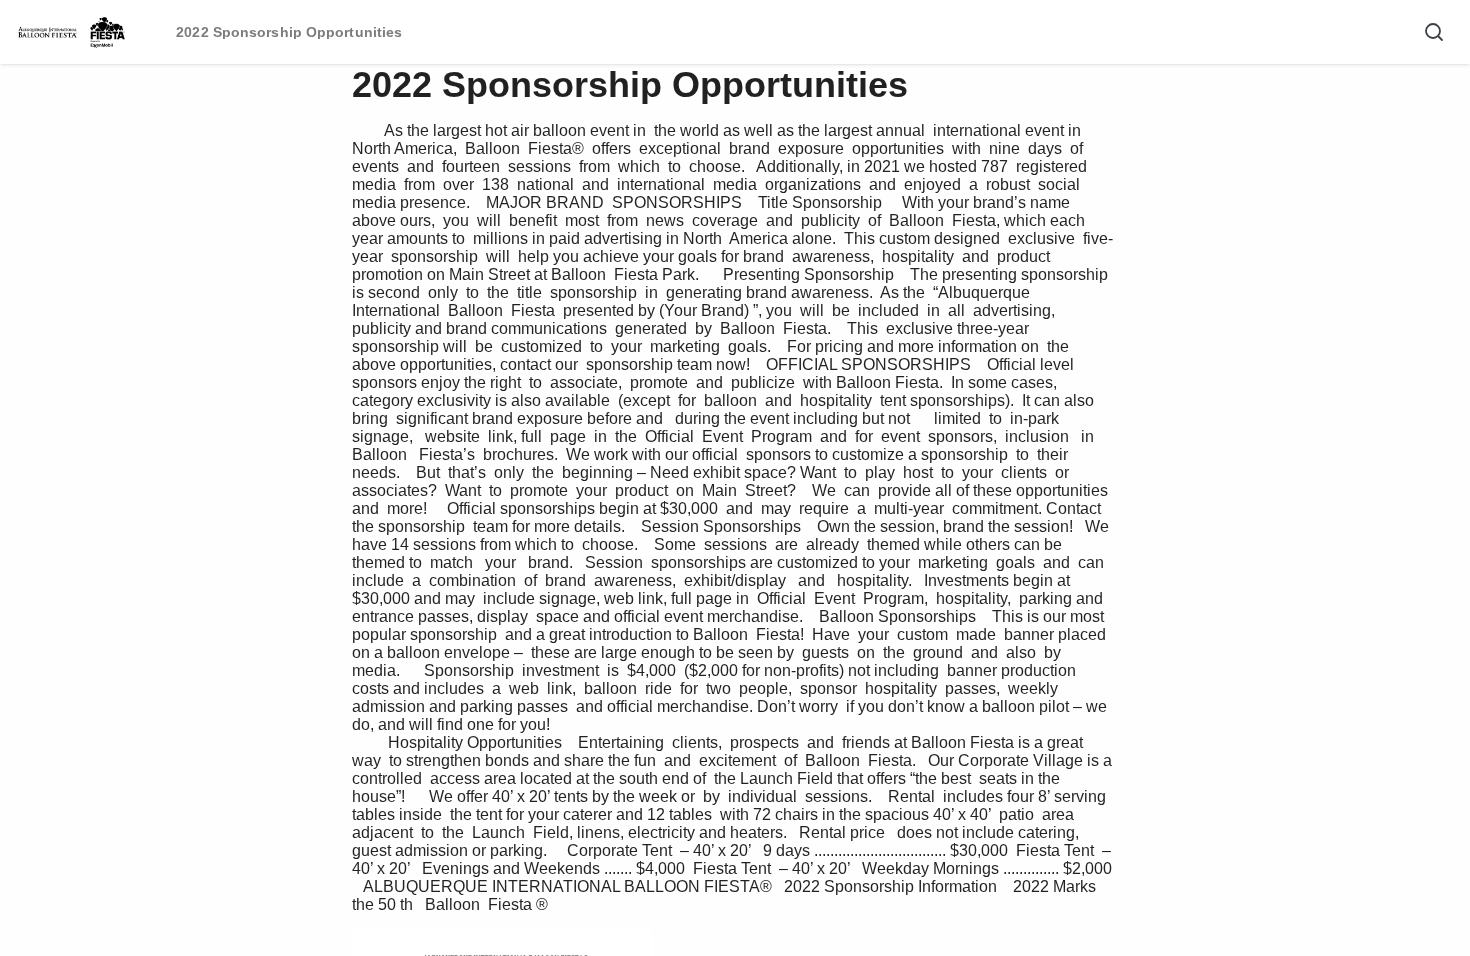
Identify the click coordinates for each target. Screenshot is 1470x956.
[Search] (1434, 32)
